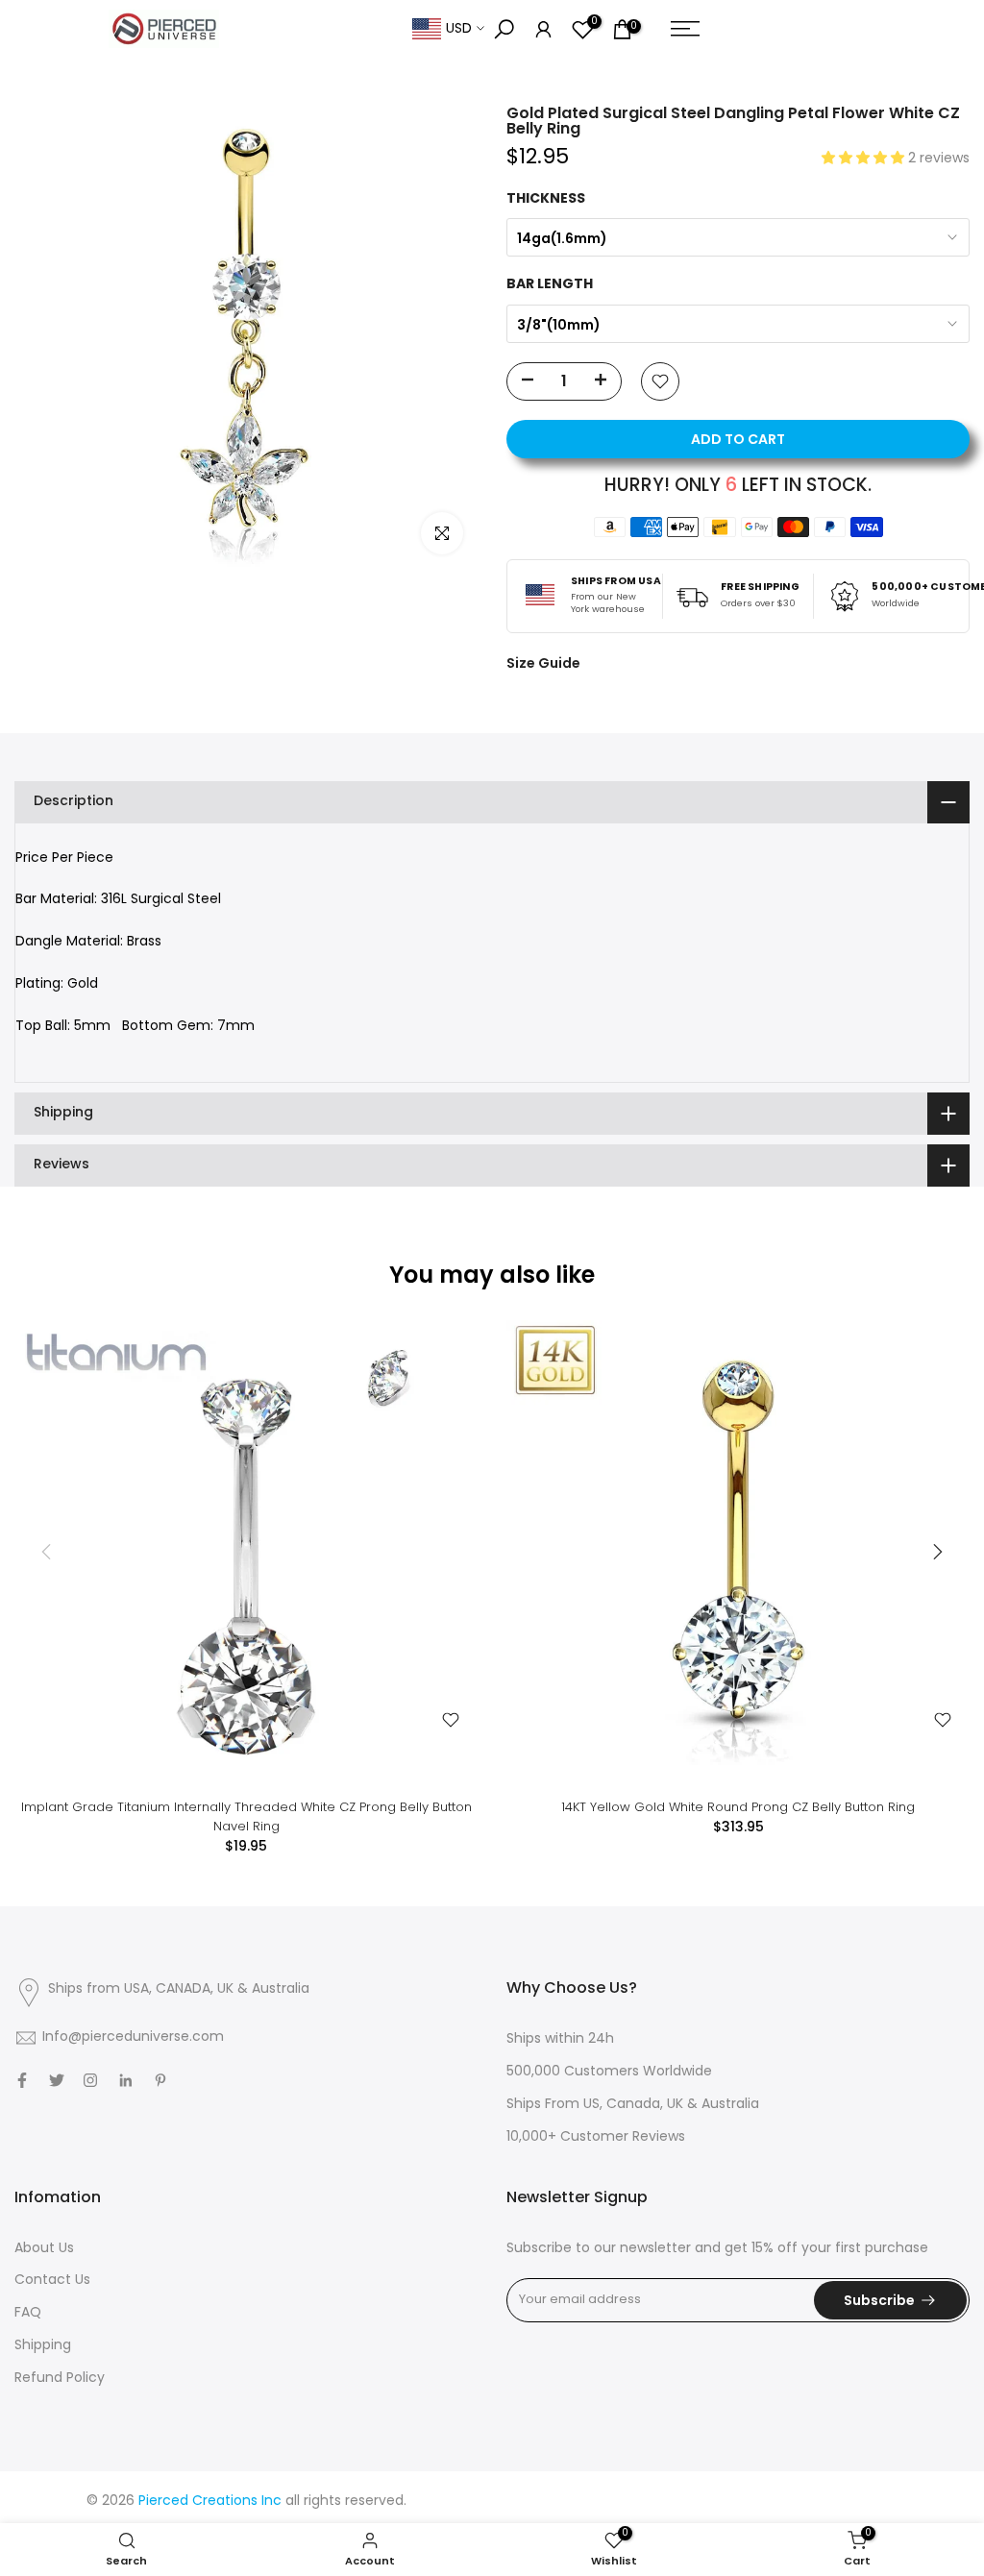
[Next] (936, 1552)
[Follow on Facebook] (22, 2080)
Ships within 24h (560, 2039)
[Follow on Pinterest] (160, 2080)
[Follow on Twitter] (57, 2080)
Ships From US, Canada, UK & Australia (633, 2105)
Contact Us (52, 2281)
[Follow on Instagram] (90, 2080)
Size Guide (543, 663)
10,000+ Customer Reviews (596, 2137)
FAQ (28, 2313)
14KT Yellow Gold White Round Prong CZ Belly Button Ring (738, 1807)
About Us (44, 2249)
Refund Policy (60, 2379)
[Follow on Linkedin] (125, 2080)
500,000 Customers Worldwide (609, 2072)
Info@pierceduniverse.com (133, 2037)
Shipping (43, 2346)
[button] (865, 159)
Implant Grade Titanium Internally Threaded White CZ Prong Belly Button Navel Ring (246, 1816)
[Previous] (48, 1552)
